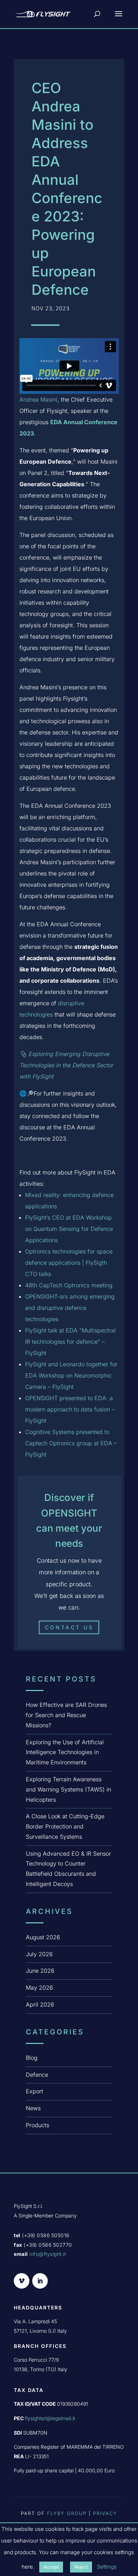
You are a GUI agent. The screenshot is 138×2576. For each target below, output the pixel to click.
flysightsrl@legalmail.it (50, 2418)
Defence (37, 2075)
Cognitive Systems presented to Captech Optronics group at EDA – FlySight (71, 1443)
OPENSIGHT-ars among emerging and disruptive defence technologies (70, 1308)
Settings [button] (107, 2567)
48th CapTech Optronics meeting (69, 1285)
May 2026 (39, 1988)
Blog (32, 2058)
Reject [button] (81, 2567)
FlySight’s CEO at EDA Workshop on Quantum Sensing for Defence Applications (69, 1229)
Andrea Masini (38, 399)
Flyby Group (67, 2513)
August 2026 (43, 1937)
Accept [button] (51, 2567)
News (33, 2108)
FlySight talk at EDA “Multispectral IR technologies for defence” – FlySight (70, 1342)
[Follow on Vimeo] (22, 2281)
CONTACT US (69, 1627)
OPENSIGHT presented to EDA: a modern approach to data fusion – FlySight (70, 1409)
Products (38, 2125)
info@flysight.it (48, 2254)
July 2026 (39, 1954)
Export (34, 2091)
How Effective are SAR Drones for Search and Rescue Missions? (66, 1715)
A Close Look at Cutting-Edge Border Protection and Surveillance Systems (65, 1826)
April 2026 (40, 2004)
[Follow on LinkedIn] (40, 2281)
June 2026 (40, 1971)
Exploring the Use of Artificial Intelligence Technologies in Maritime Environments (65, 1752)
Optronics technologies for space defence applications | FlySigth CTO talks (69, 1263)
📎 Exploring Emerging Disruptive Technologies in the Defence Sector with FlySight (66, 1065)
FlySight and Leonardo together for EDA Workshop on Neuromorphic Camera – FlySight (71, 1375)
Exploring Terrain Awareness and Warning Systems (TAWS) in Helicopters (68, 1789)
